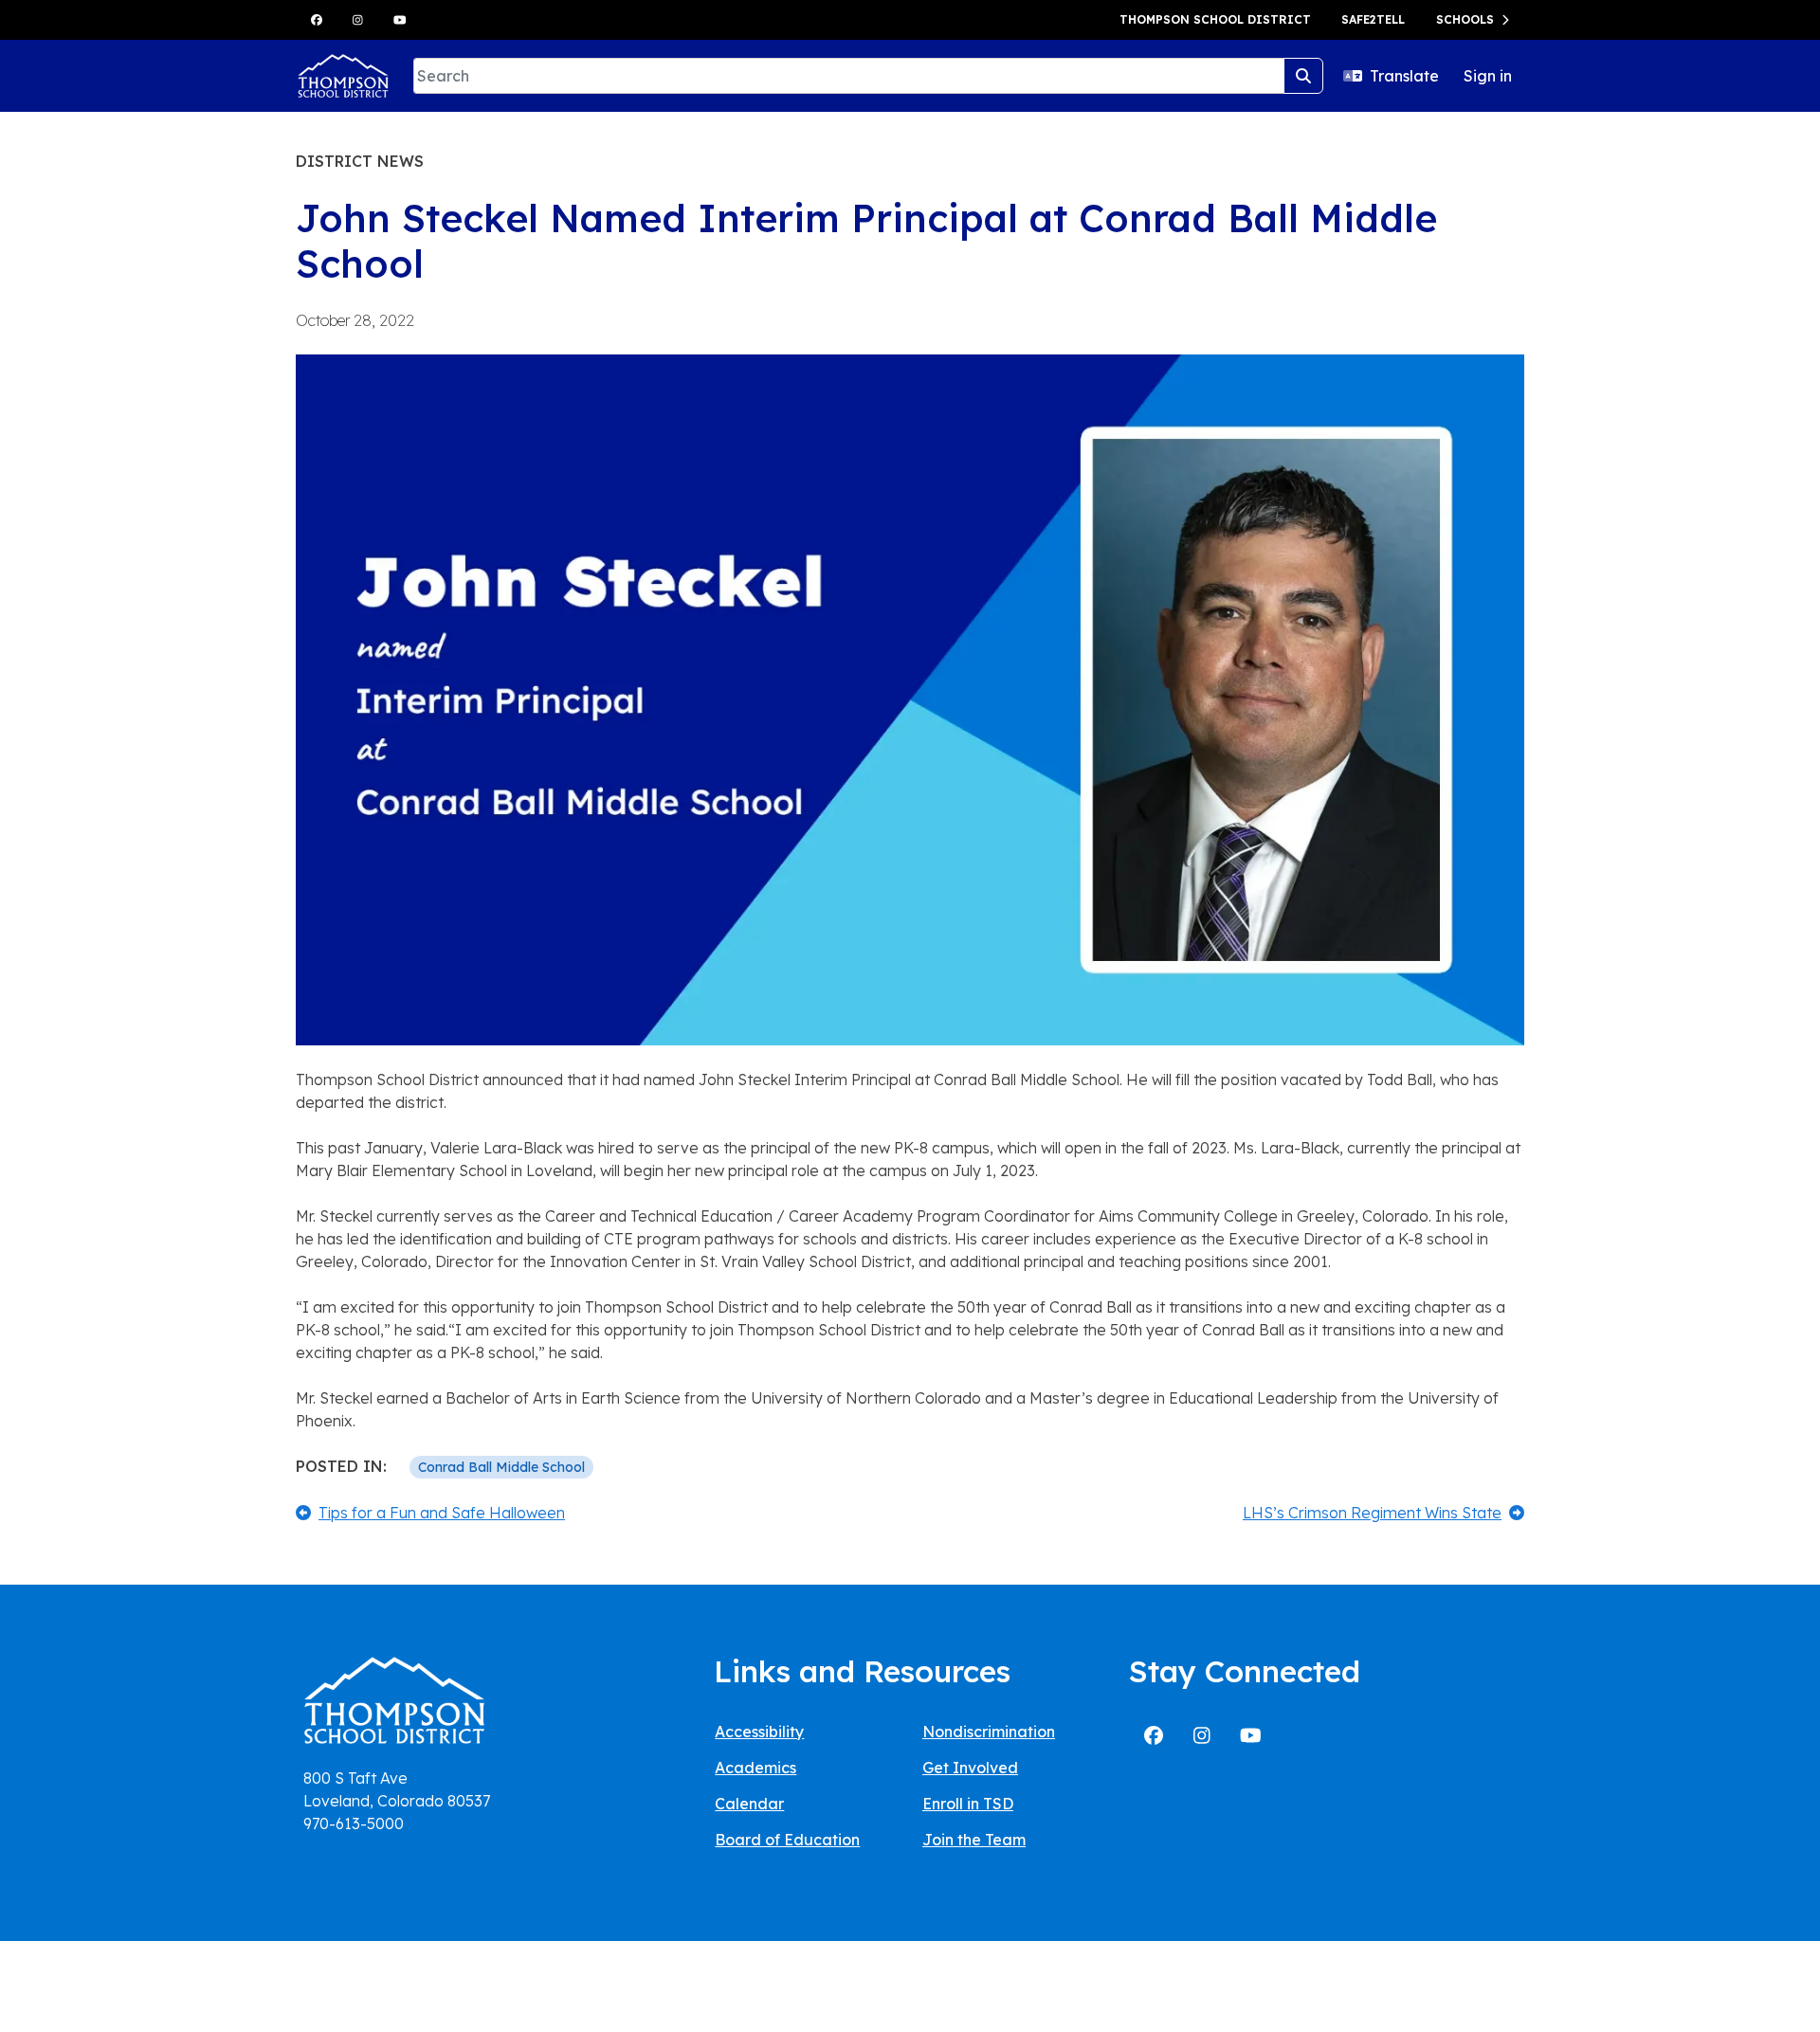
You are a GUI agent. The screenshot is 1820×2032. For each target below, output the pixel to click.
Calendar (749, 1804)
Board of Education (787, 1840)
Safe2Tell (1373, 19)
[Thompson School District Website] (394, 1706)
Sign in (1488, 76)
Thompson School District (1215, 19)
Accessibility (759, 1732)
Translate (1404, 76)
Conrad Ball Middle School (501, 1467)
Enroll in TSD (968, 1804)
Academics (755, 1768)
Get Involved (970, 1768)
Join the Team (974, 1840)
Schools (1465, 19)
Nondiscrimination (989, 1732)
